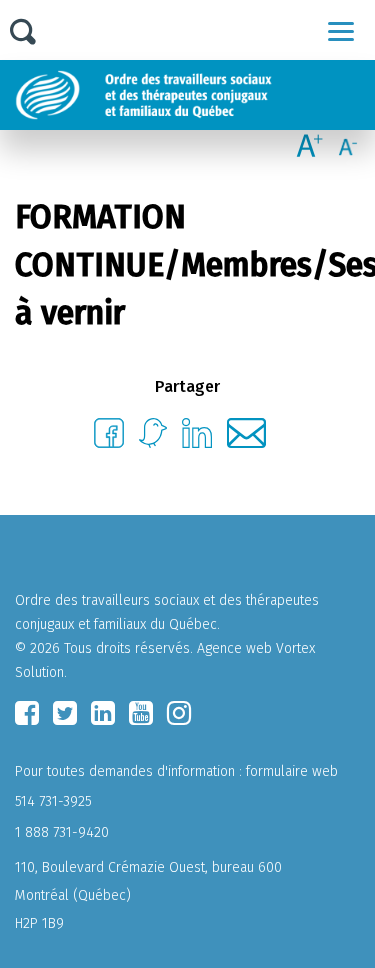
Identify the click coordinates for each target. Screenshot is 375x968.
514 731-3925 (53, 801)
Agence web (234, 648)
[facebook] (27, 713)
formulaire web (292, 771)
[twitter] (65, 713)
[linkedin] (103, 713)
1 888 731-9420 (62, 832)
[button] (341, 31)
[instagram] (179, 713)
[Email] (246, 442)
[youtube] (141, 713)
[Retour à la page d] (192, 95)
